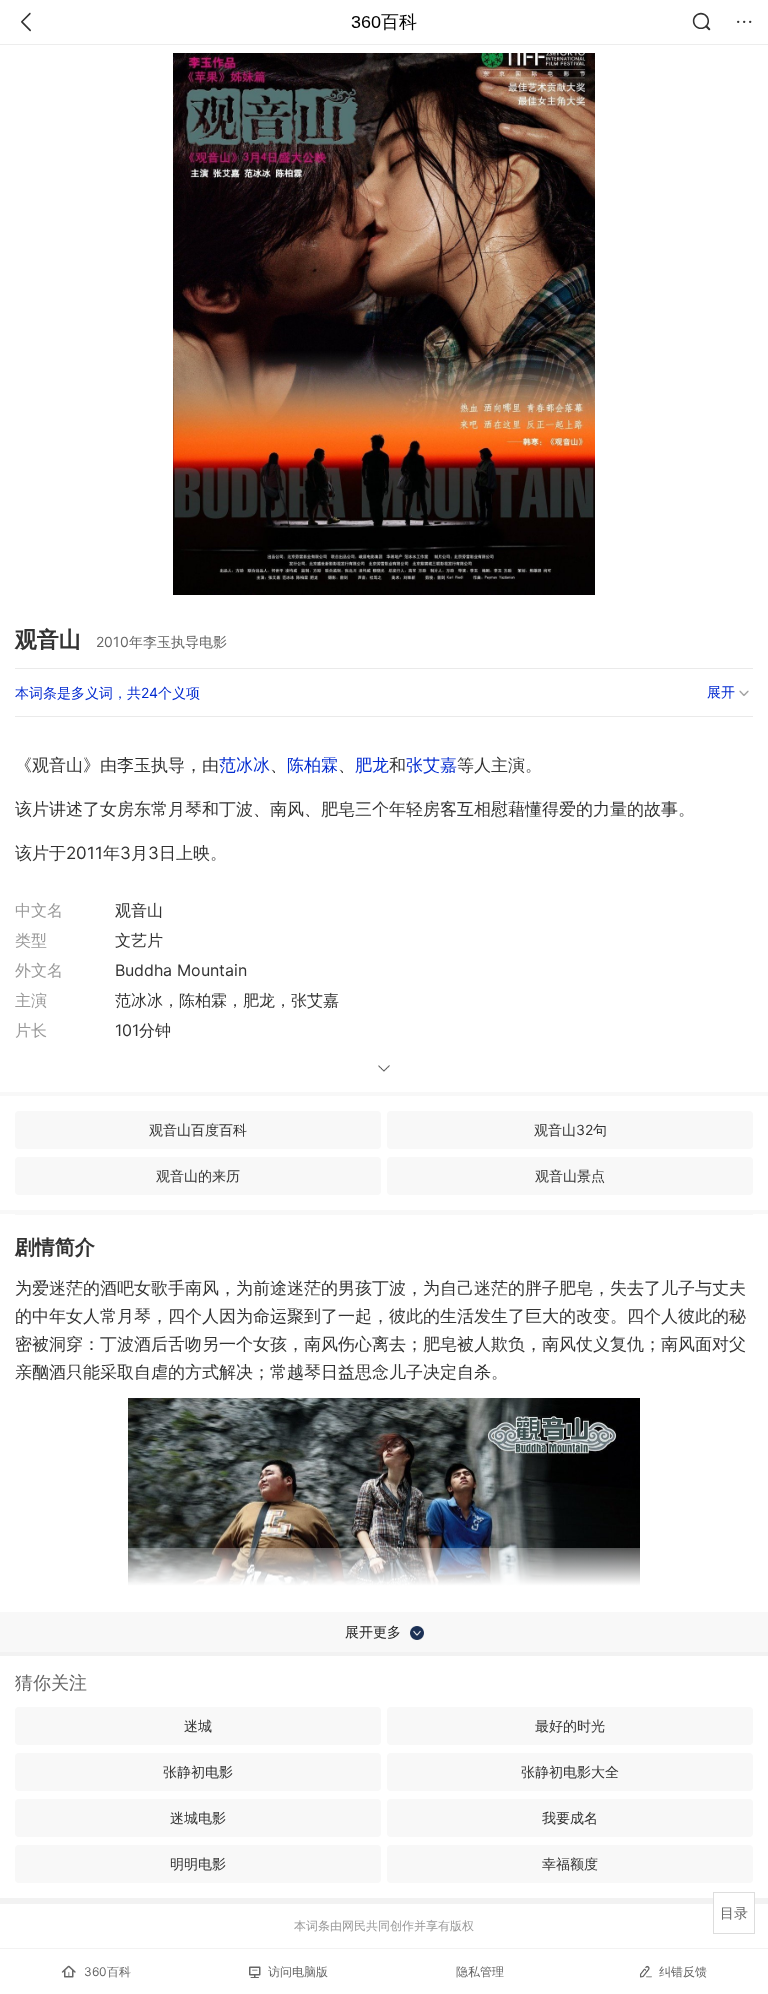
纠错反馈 (683, 1971)
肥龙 (372, 765)
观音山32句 (570, 1129)
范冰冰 (244, 765)
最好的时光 (570, 1725)
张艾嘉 (431, 765)
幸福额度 (570, 1863)
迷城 (198, 1725)
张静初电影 (198, 1771)
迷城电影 (198, 1817)
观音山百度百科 (198, 1129)
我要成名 (570, 1817)
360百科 (384, 22)
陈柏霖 (312, 765)
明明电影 (198, 1863)
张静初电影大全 (570, 1771)
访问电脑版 (298, 1971)
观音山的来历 (198, 1175)
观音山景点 (570, 1175)
